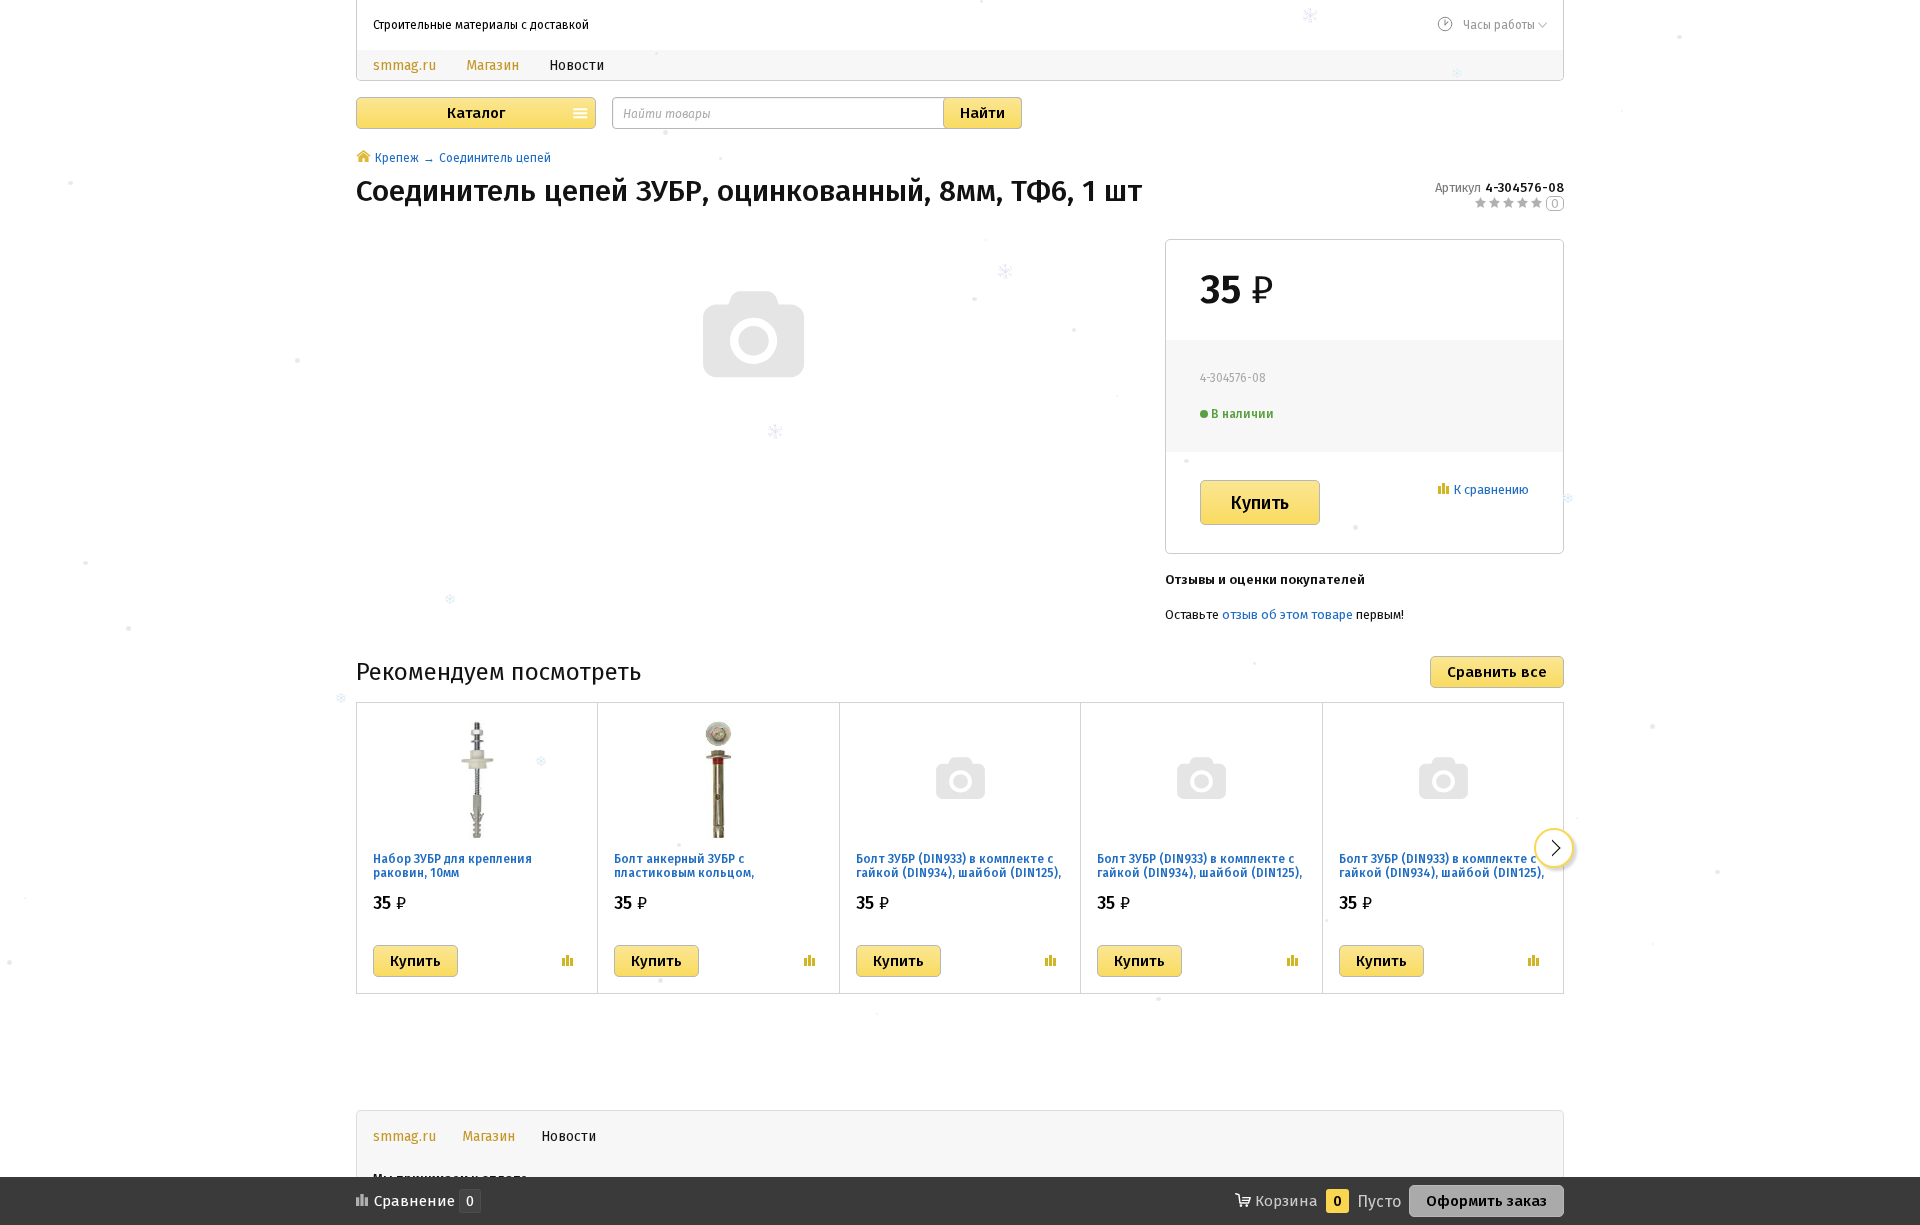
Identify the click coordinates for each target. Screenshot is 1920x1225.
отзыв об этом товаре (1287, 614)
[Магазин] (363, 158)
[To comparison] (567, 961)
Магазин (492, 65)
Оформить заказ (1486, 1201)
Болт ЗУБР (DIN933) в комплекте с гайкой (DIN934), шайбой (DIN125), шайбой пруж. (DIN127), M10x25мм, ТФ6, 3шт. (1199, 880)
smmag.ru (404, 65)
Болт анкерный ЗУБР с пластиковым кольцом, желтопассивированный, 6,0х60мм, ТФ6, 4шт (689, 880)
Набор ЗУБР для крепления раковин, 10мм (452, 866)
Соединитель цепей (495, 158)
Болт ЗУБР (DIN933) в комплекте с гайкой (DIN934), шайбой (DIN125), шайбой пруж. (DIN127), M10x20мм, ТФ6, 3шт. (958, 880)
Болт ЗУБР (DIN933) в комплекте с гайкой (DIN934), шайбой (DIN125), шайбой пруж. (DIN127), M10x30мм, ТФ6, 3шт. (1441, 880)
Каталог (476, 113)
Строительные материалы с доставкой (481, 25)
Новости (576, 65)
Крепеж (397, 158)
